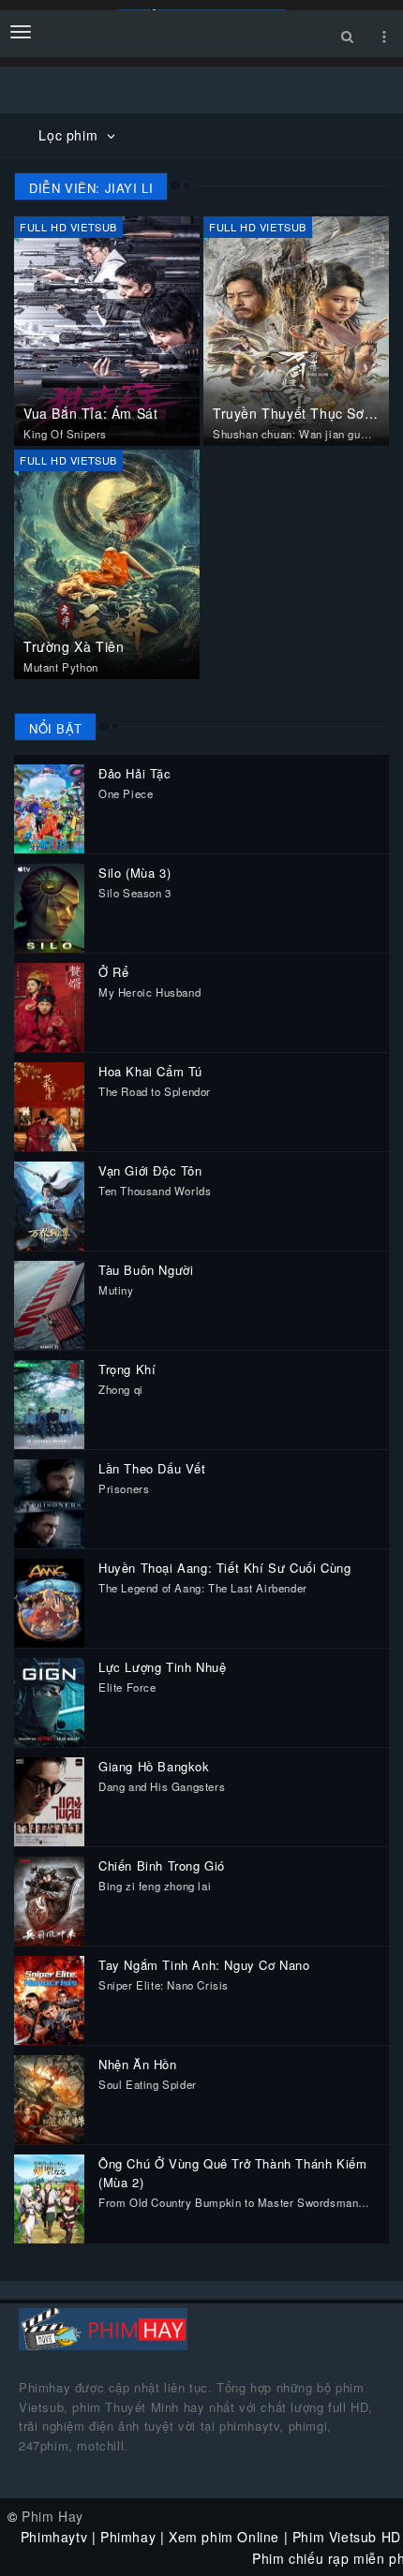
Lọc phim (70, 135)
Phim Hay (52, 2516)
